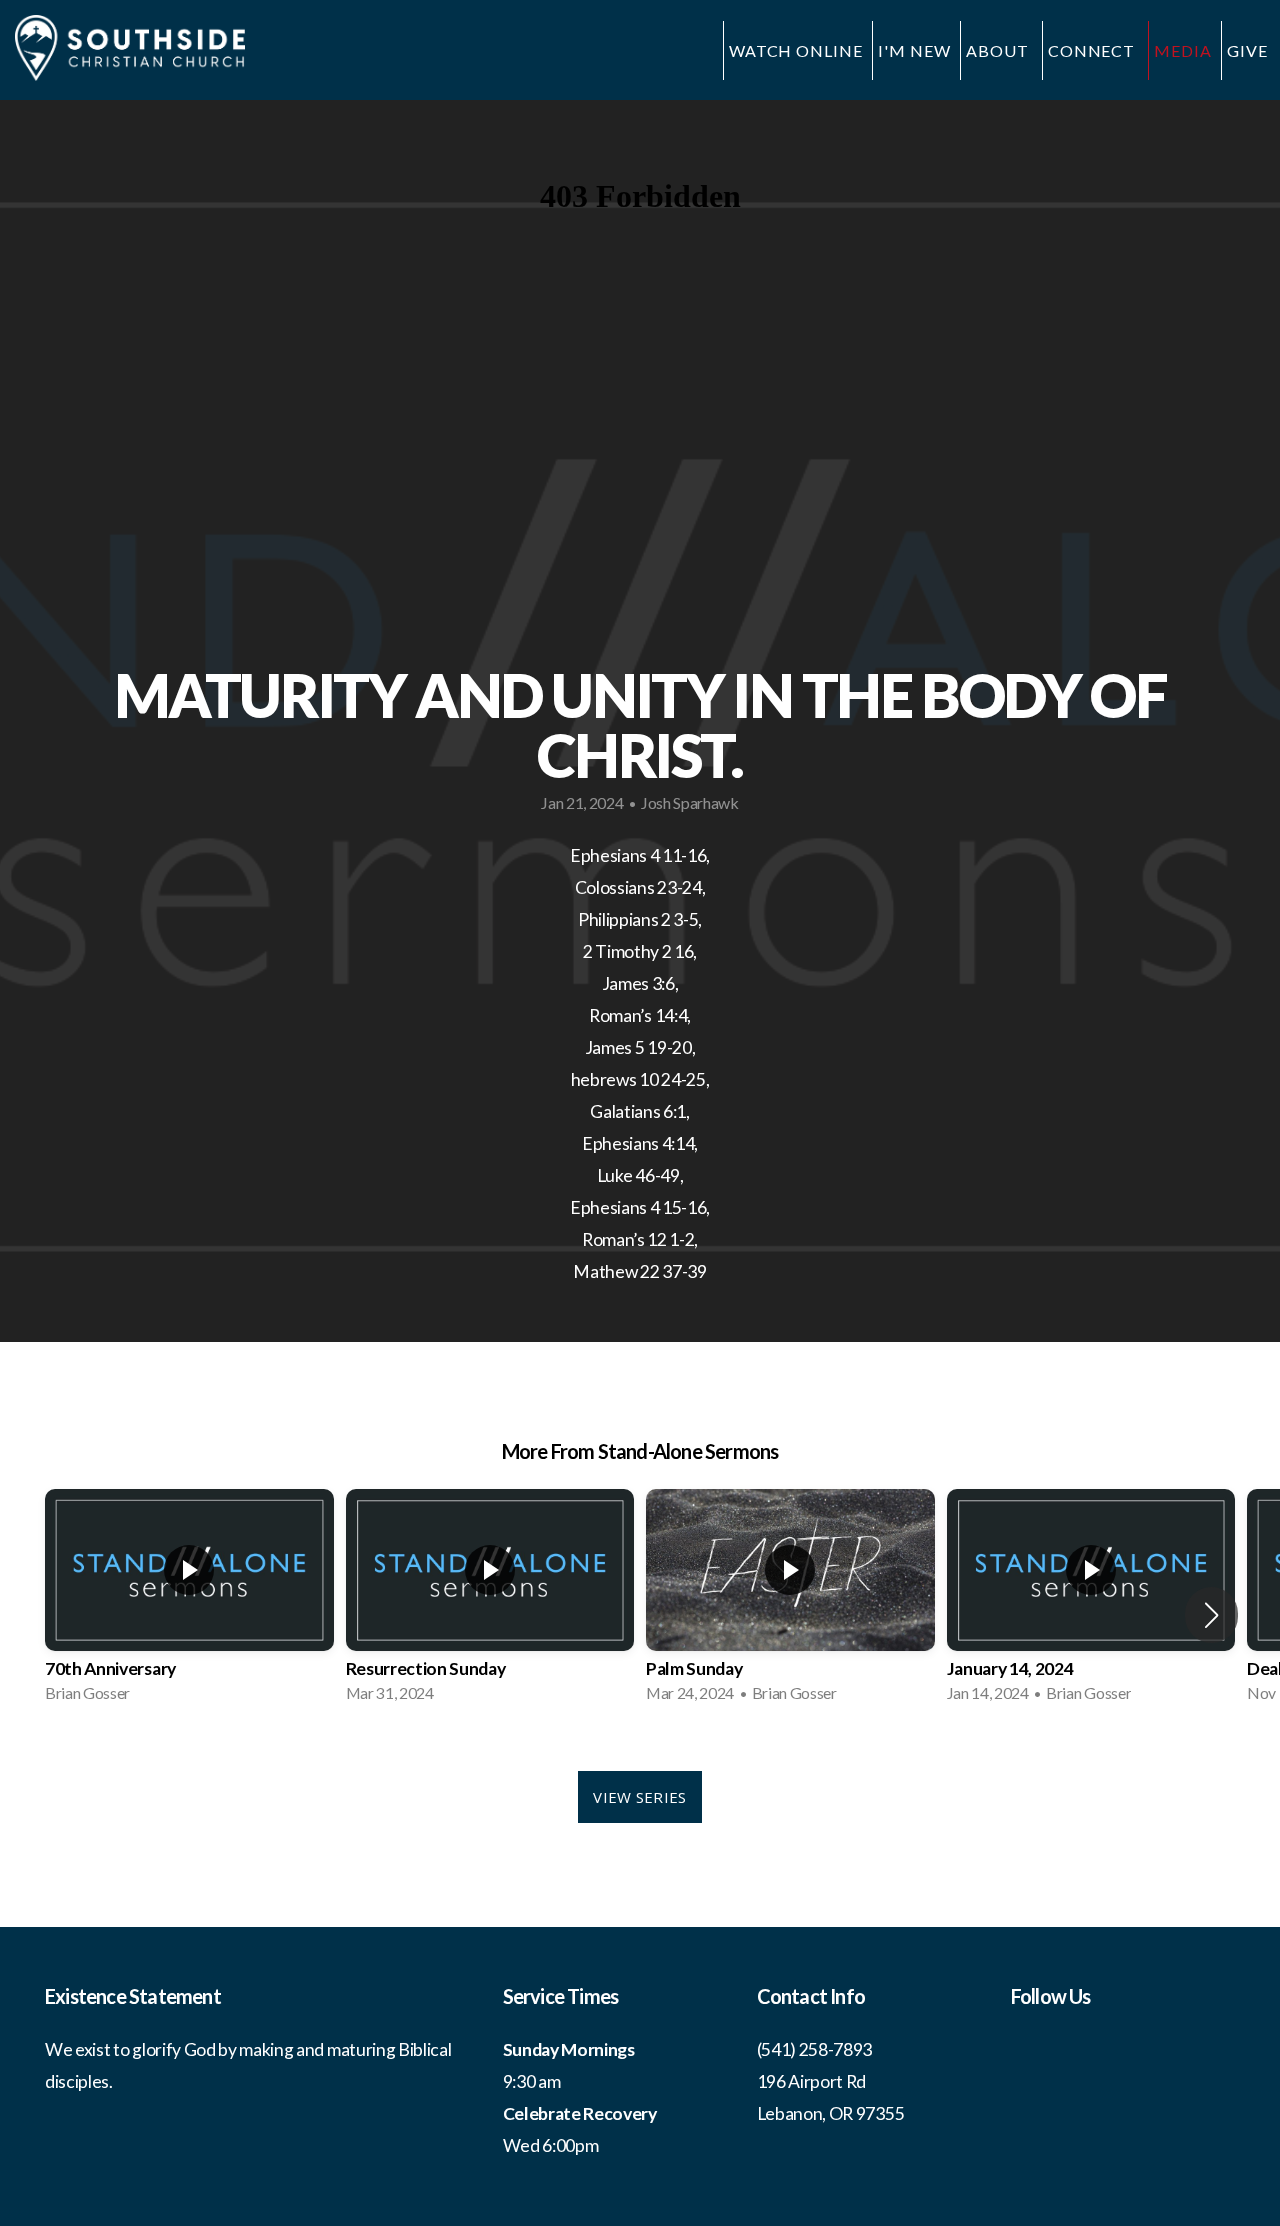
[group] (189, 1602)
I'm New (914, 50)
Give (1247, 50)
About (999, 50)
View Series (639, 1797)
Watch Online (796, 50)
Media (1183, 50)
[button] (1211, 1615)
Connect (1094, 50)
